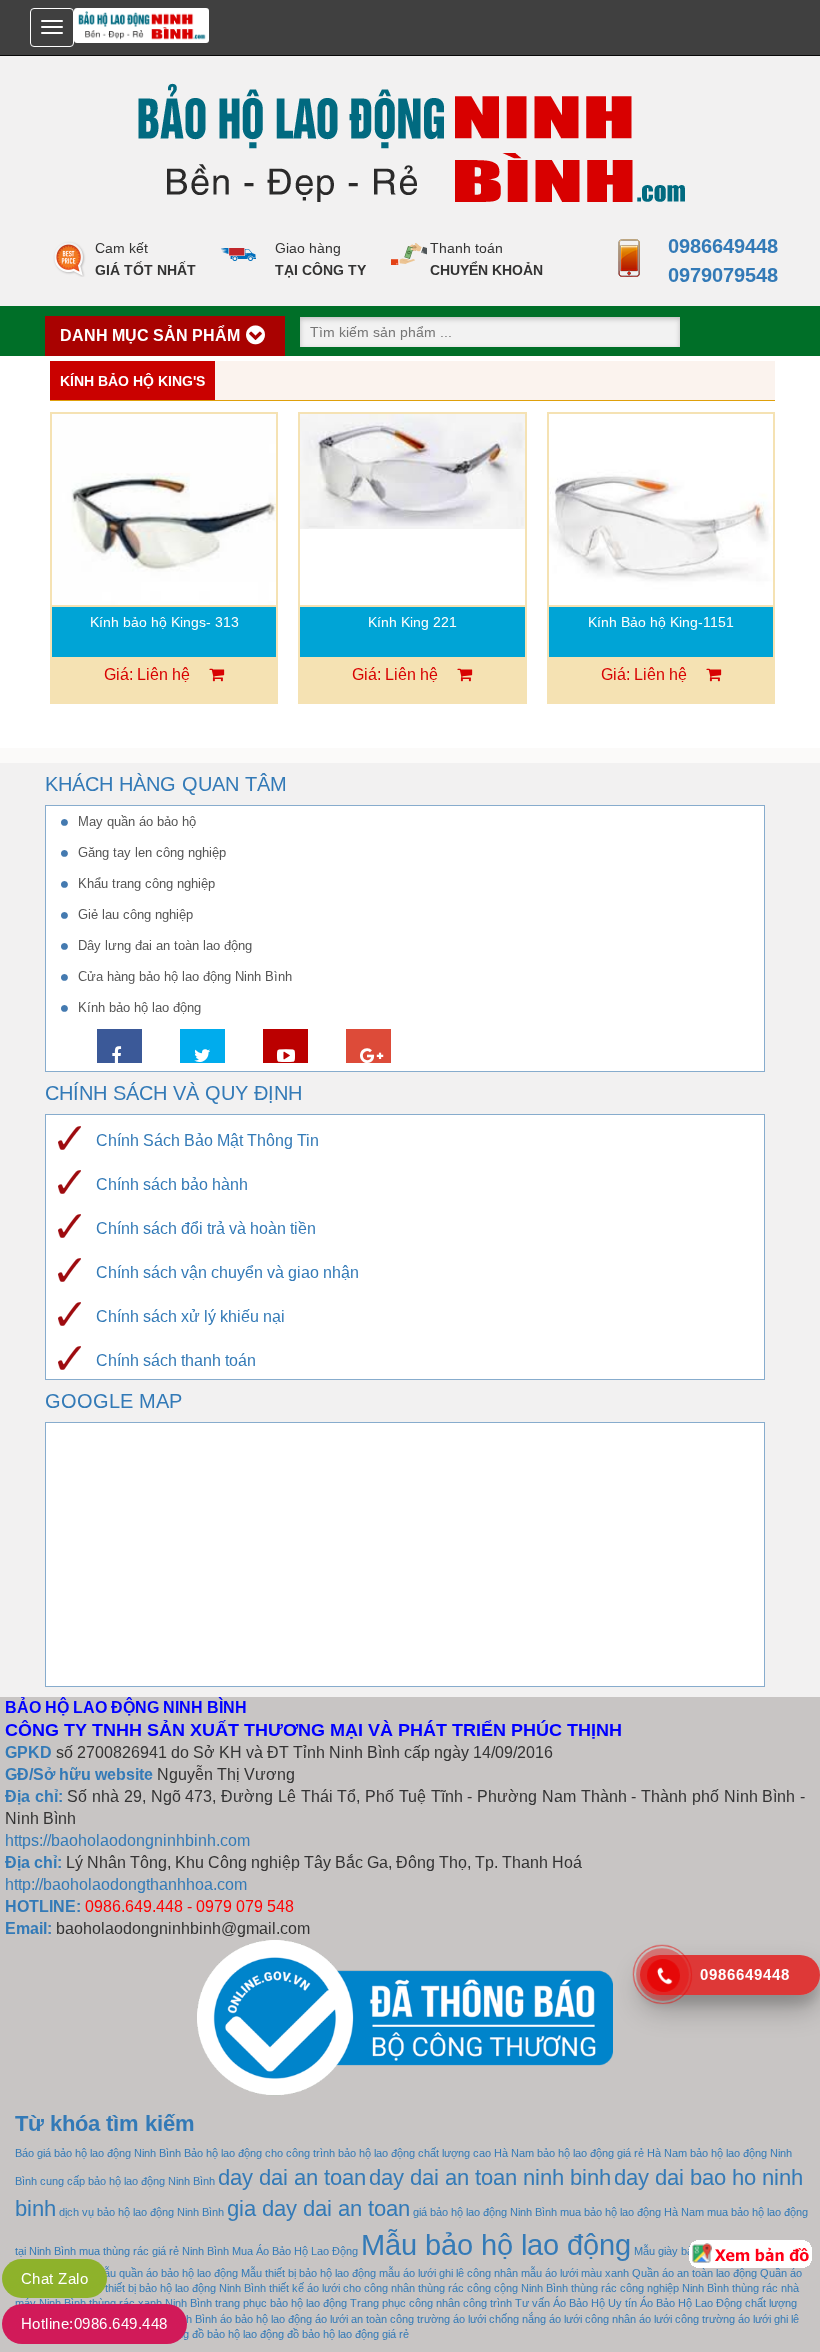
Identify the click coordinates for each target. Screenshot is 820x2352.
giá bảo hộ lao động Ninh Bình (485, 2212)
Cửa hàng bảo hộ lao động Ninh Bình (185, 976)
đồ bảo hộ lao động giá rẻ (348, 2334)
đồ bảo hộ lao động (238, 2334)
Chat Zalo (54, 2278)
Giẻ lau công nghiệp (135, 914)
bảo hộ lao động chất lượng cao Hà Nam (436, 2153)
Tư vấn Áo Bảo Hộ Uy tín (576, 2303)
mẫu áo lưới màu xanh (575, 2273)
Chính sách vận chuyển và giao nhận (227, 1272)
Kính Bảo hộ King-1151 (661, 622)
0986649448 (717, 246)
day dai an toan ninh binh (490, 2177)
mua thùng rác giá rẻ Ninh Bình (154, 2251)
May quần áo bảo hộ (137, 821)
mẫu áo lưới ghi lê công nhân (448, 2273)
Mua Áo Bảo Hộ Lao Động (295, 2251)
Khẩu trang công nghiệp (146, 883)
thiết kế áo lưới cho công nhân (342, 2288)
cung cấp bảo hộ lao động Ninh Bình (127, 2181)
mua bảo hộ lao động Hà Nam (632, 2212)
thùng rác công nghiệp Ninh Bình (650, 2288)
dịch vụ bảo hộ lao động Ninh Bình (141, 2212)
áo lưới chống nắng (499, 2319)
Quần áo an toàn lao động (694, 2273)
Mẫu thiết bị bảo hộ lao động (308, 2273)
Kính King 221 (412, 622)
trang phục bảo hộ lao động (281, 2303)
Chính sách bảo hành (172, 1184)
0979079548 (717, 275)
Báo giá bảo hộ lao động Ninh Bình (98, 2153)
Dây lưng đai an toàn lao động (165, 945)
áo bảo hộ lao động (266, 2319)
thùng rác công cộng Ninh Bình (493, 2288)
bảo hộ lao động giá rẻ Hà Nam (612, 2153)
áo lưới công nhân (592, 2319)
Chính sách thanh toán (176, 1360)
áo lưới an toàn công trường (382, 2319)
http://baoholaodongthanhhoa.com (126, 1884)
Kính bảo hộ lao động (139, 1007)
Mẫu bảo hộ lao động (496, 2244)
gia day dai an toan (318, 2208)
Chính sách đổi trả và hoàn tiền (206, 1228)
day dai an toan (292, 2177)
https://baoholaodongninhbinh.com (127, 1840)
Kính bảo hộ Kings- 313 (164, 622)
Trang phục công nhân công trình (431, 2303)
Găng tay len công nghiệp (152, 852)
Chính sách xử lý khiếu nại (190, 1316)
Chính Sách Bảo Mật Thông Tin (207, 1140)
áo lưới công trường (687, 2319)
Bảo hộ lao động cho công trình (259, 2153)
